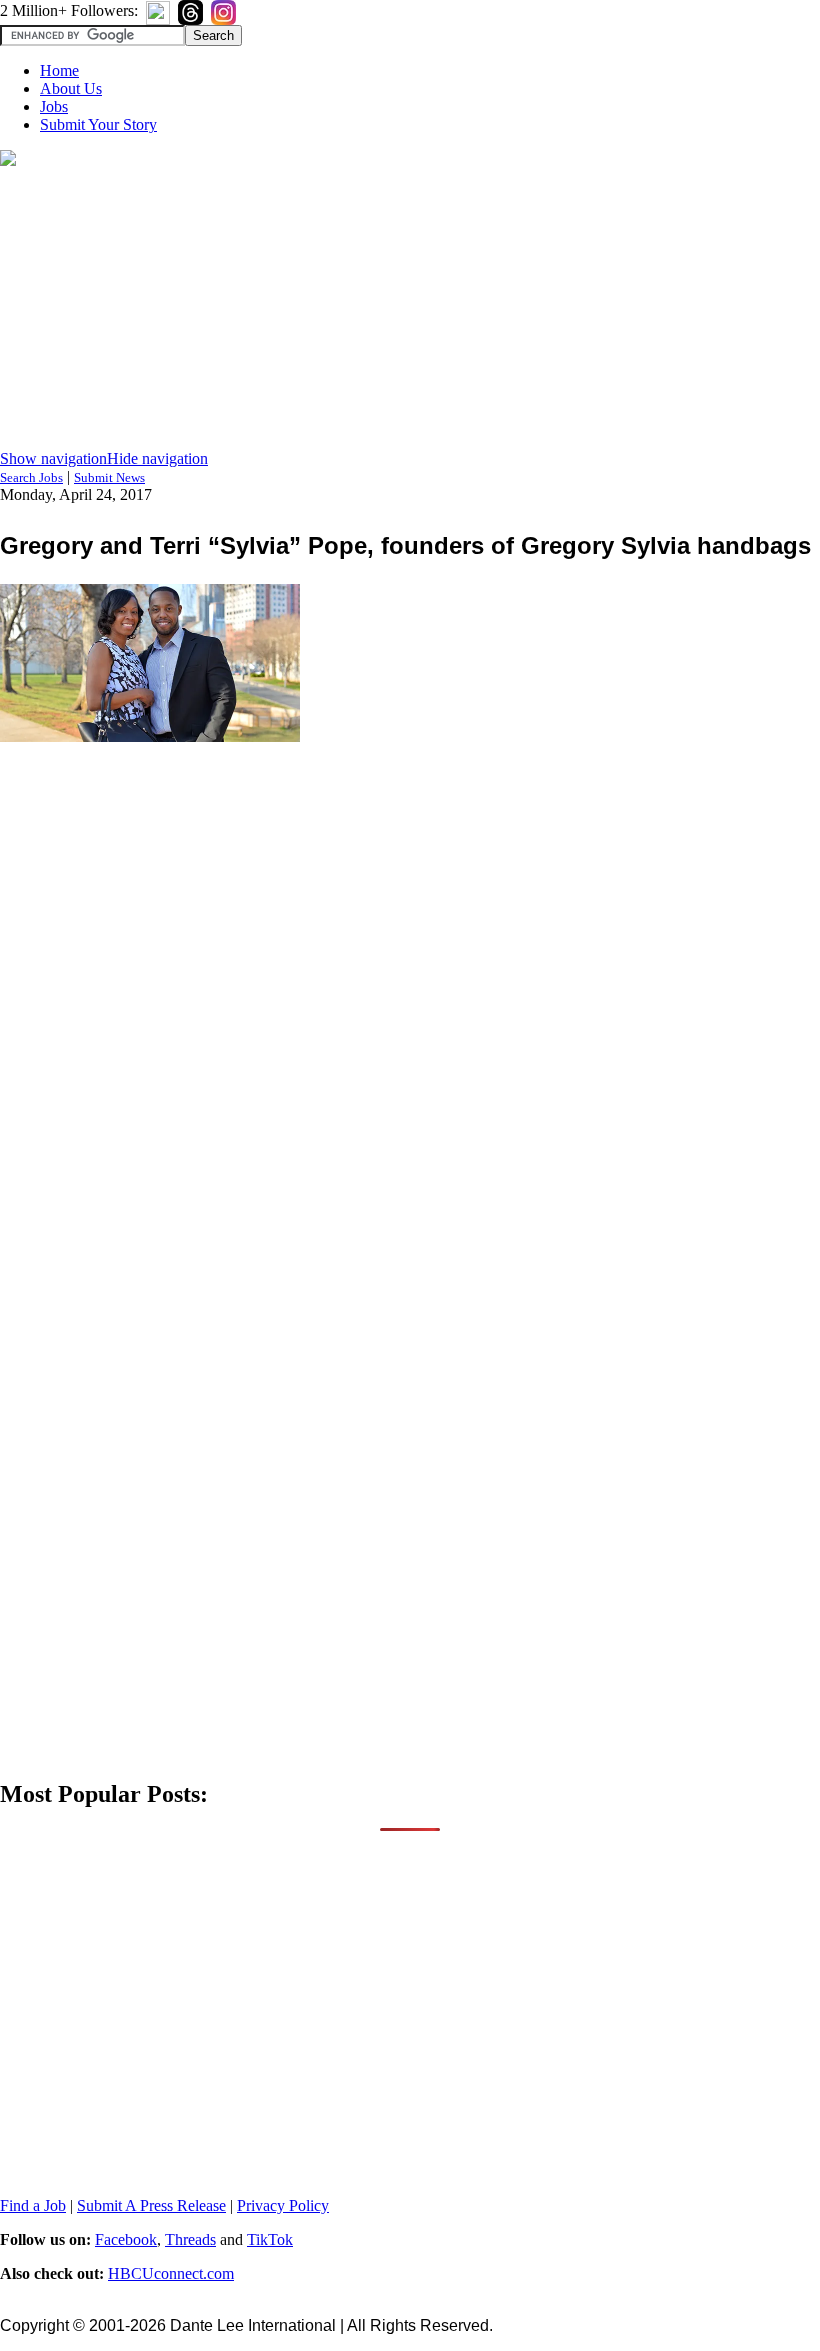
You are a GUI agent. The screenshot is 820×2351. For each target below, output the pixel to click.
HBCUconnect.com (171, 2273)
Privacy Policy (283, 2205)
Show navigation (53, 458)
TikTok (270, 2239)
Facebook (126, 2239)
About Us (71, 88)
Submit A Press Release (151, 2205)
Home (59, 70)
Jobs (54, 106)
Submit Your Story (98, 124)
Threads (190, 2239)
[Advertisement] (410, 310)
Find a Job (33, 2205)
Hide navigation (157, 458)
